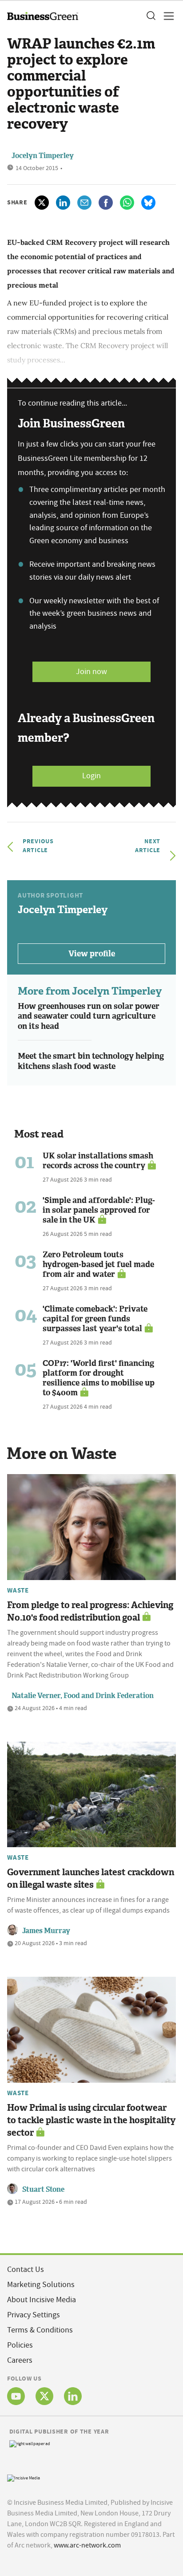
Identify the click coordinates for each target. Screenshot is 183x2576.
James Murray (46, 1931)
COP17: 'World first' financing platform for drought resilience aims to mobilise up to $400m (99, 1378)
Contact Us (26, 2269)
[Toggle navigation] (166, 16)
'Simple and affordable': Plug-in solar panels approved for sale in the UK (99, 1210)
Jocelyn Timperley (43, 156)
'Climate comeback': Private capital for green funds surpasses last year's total (95, 1319)
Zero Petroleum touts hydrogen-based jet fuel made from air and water (98, 1264)
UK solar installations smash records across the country (98, 1161)
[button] (151, 16)
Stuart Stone (43, 2189)
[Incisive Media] (24, 2477)
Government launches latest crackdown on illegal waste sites (91, 1878)
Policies (20, 2345)
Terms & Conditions (40, 2330)
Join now (91, 672)
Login (91, 776)
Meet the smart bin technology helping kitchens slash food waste (91, 1061)
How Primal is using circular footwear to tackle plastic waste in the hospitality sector (91, 2120)
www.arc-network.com (87, 2545)
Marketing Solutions (41, 2285)
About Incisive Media (42, 2300)
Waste (18, 1590)
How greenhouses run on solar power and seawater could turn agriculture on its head (89, 1016)
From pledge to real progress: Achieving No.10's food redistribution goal (90, 1611)
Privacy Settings (34, 2315)
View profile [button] (92, 954)
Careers (20, 2360)
